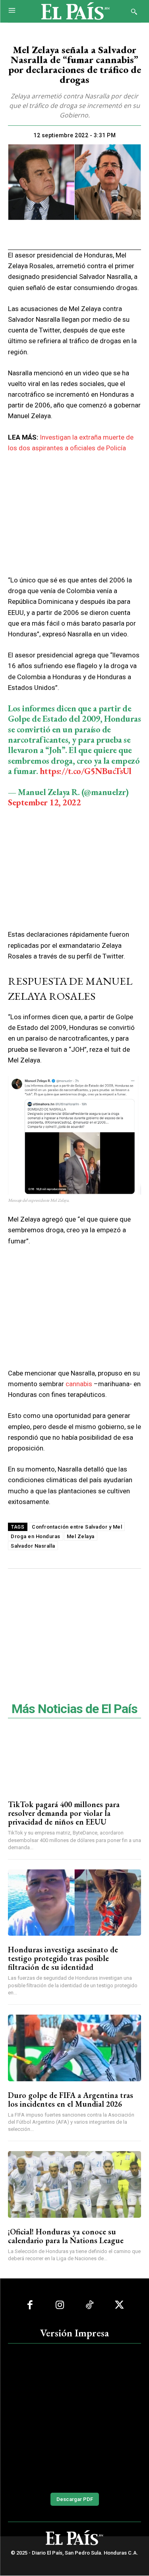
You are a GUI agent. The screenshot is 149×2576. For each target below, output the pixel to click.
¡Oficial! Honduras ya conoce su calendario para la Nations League (66, 2236)
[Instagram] (60, 2305)
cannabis (79, 1384)
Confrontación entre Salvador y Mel (77, 1527)
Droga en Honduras (36, 1536)
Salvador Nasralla (33, 1546)
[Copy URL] (102, 235)
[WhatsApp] (65, 235)
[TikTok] (90, 2305)
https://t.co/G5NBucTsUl (86, 771)
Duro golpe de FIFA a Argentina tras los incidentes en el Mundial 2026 (71, 2100)
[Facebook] (29, 235)
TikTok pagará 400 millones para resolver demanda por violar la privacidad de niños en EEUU (64, 1813)
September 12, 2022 (44, 802)
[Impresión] (83, 235)
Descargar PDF (75, 2499)
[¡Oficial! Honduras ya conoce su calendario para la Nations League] (74, 2184)
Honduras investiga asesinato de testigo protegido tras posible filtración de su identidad (63, 1958)
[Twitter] (47, 235)
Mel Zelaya (81, 1536)
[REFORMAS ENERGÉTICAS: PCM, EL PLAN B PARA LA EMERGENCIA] (74, 2417)
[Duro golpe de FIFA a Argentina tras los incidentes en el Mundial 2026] (74, 2048)
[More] (120, 235)
